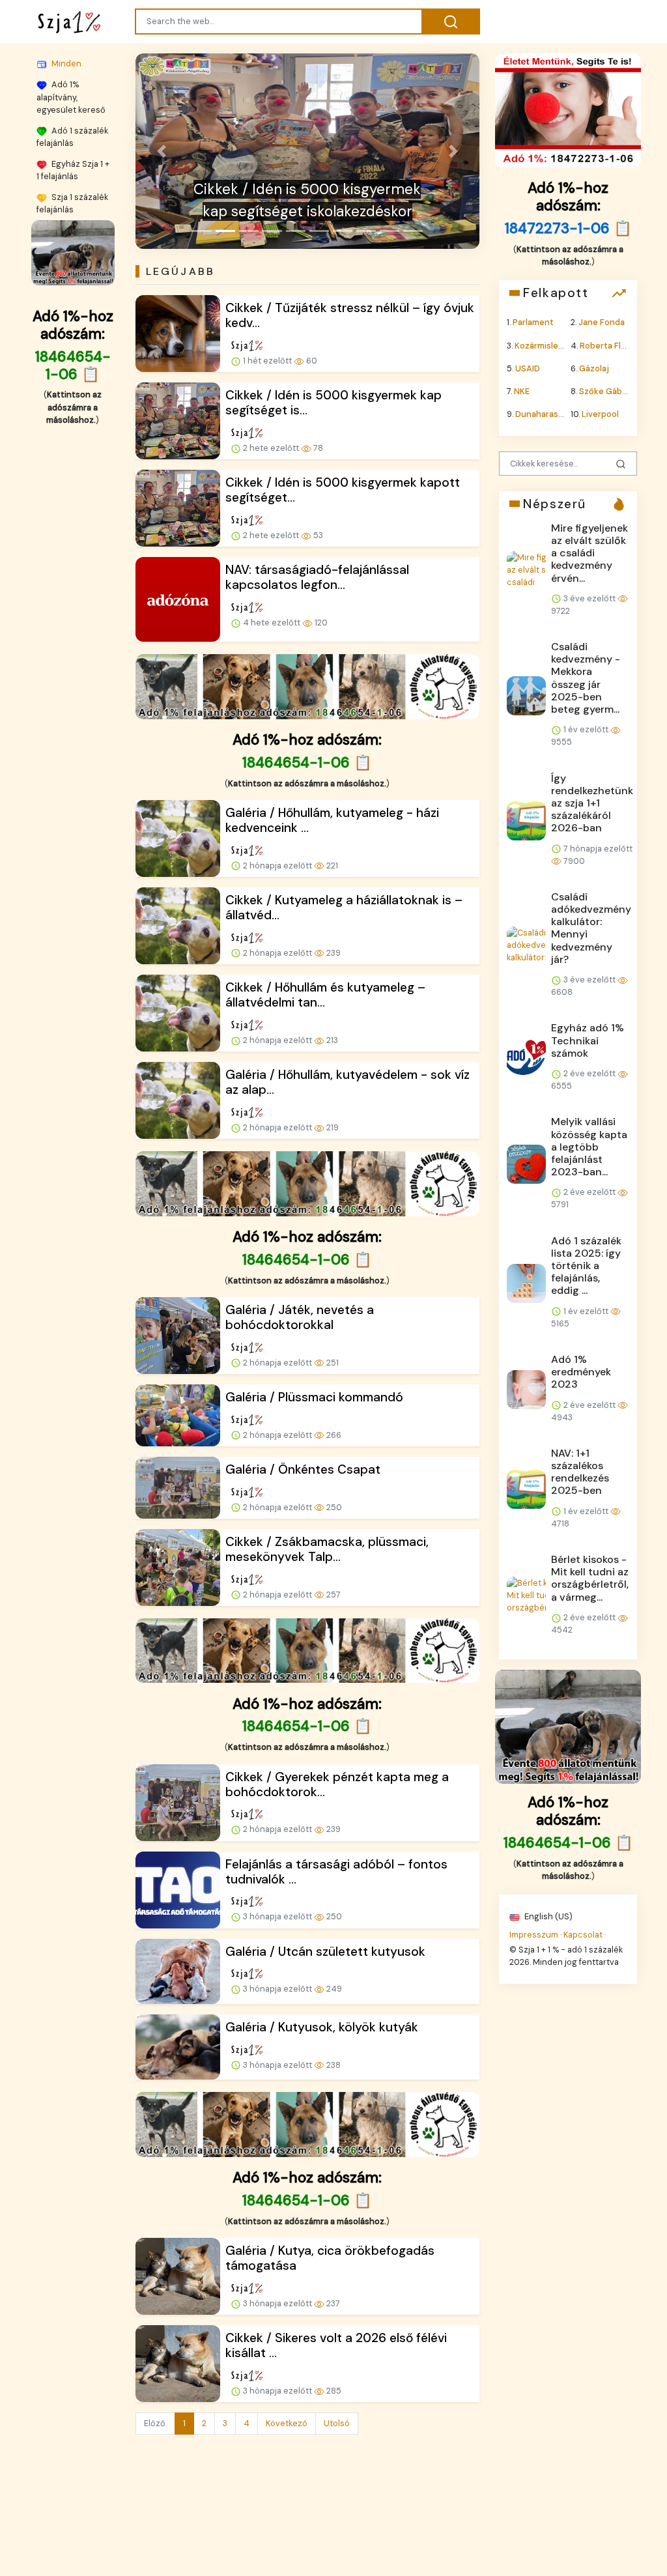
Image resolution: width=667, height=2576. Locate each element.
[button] (161, 151)
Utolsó (337, 2423)
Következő (287, 2423)
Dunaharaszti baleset (558, 414)
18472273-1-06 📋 (568, 228)
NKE (522, 391)
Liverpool (600, 414)
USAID (528, 368)
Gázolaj (594, 368)
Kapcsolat (583, 1934)
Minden (65, 64)
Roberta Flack (607, 345)
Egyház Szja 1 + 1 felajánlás (73, 169)
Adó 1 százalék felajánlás (72, 136)
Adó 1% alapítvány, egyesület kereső (71, 97)
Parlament (533, 322)
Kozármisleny (541, 345)
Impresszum (534, 1934)
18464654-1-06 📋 (73, 365)
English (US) (547, 1916)
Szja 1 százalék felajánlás (72, 203)
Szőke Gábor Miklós (618, 391)
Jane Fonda (602, 322)
